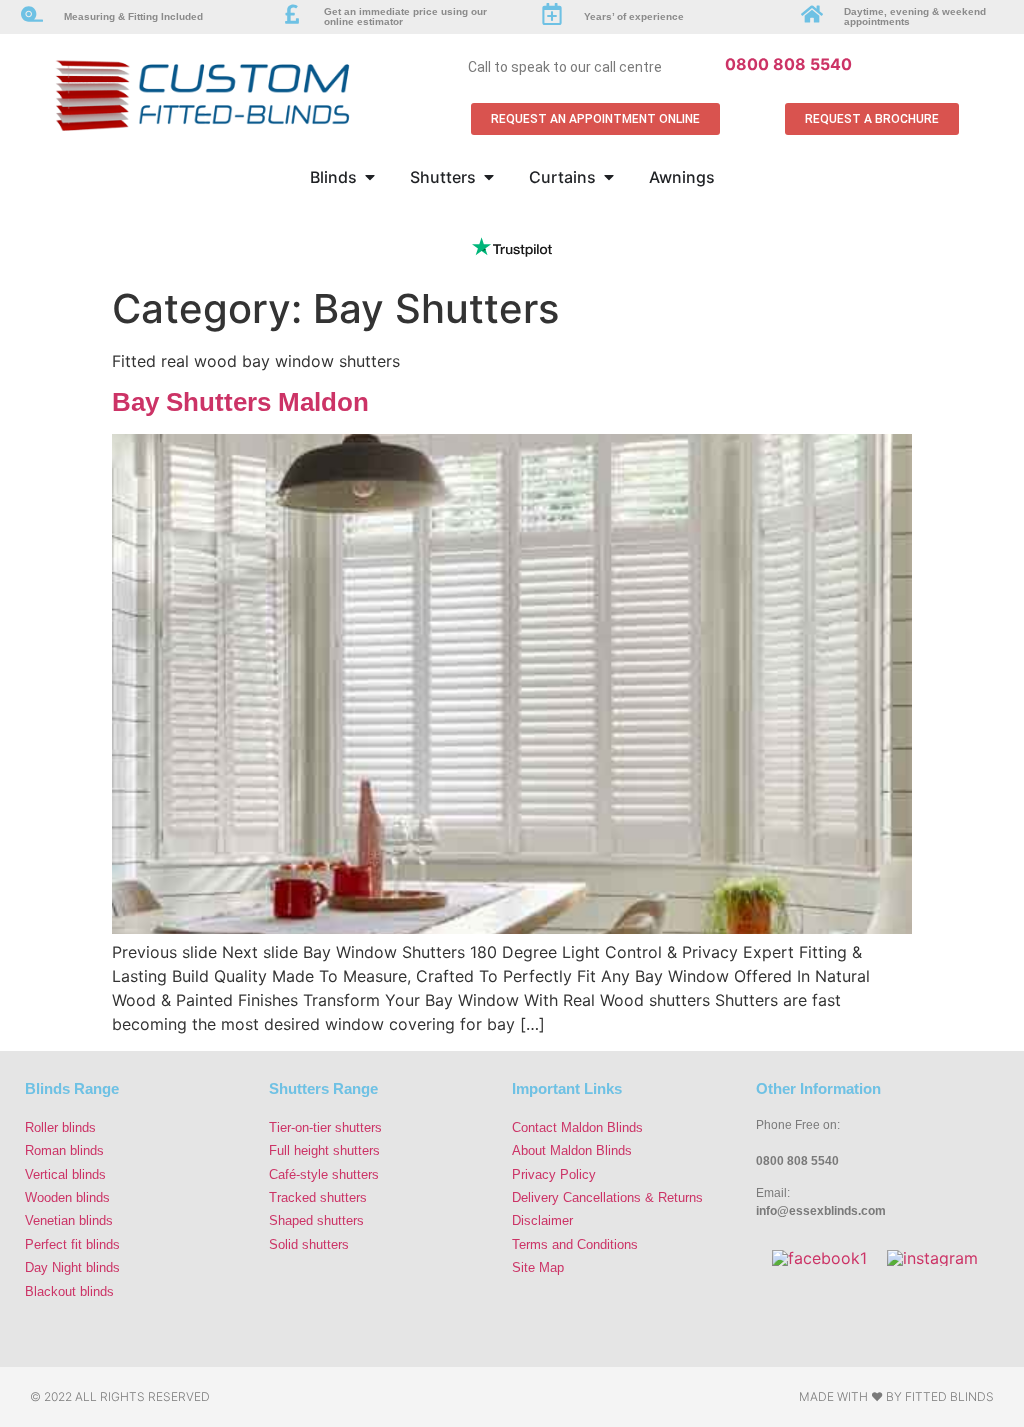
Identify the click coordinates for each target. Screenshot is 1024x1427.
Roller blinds (60, 1127)
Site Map (538, 1267)
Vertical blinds (65, 1174)
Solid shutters (309, 1244)
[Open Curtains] (609, 177)
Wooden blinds (67, 1197)
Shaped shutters (316, 1220)
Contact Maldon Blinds (577, 1127)
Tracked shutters (318, 1197)
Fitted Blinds (949, 1396)
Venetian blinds (69, 1220)
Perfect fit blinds (72, 1244)
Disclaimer (542, 1220)
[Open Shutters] (489, 177)
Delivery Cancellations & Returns (607, 1197)
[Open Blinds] (370, 177)
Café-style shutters (324, 1174)
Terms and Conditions (575, 1244)
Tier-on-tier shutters (325, 1127)
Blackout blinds (69, 1291)
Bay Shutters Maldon (240, 402)
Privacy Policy (554, 1174)
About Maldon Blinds (572, 1150)
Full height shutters (324, 1150)
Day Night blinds (72, 1267)
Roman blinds (64, 1150)
